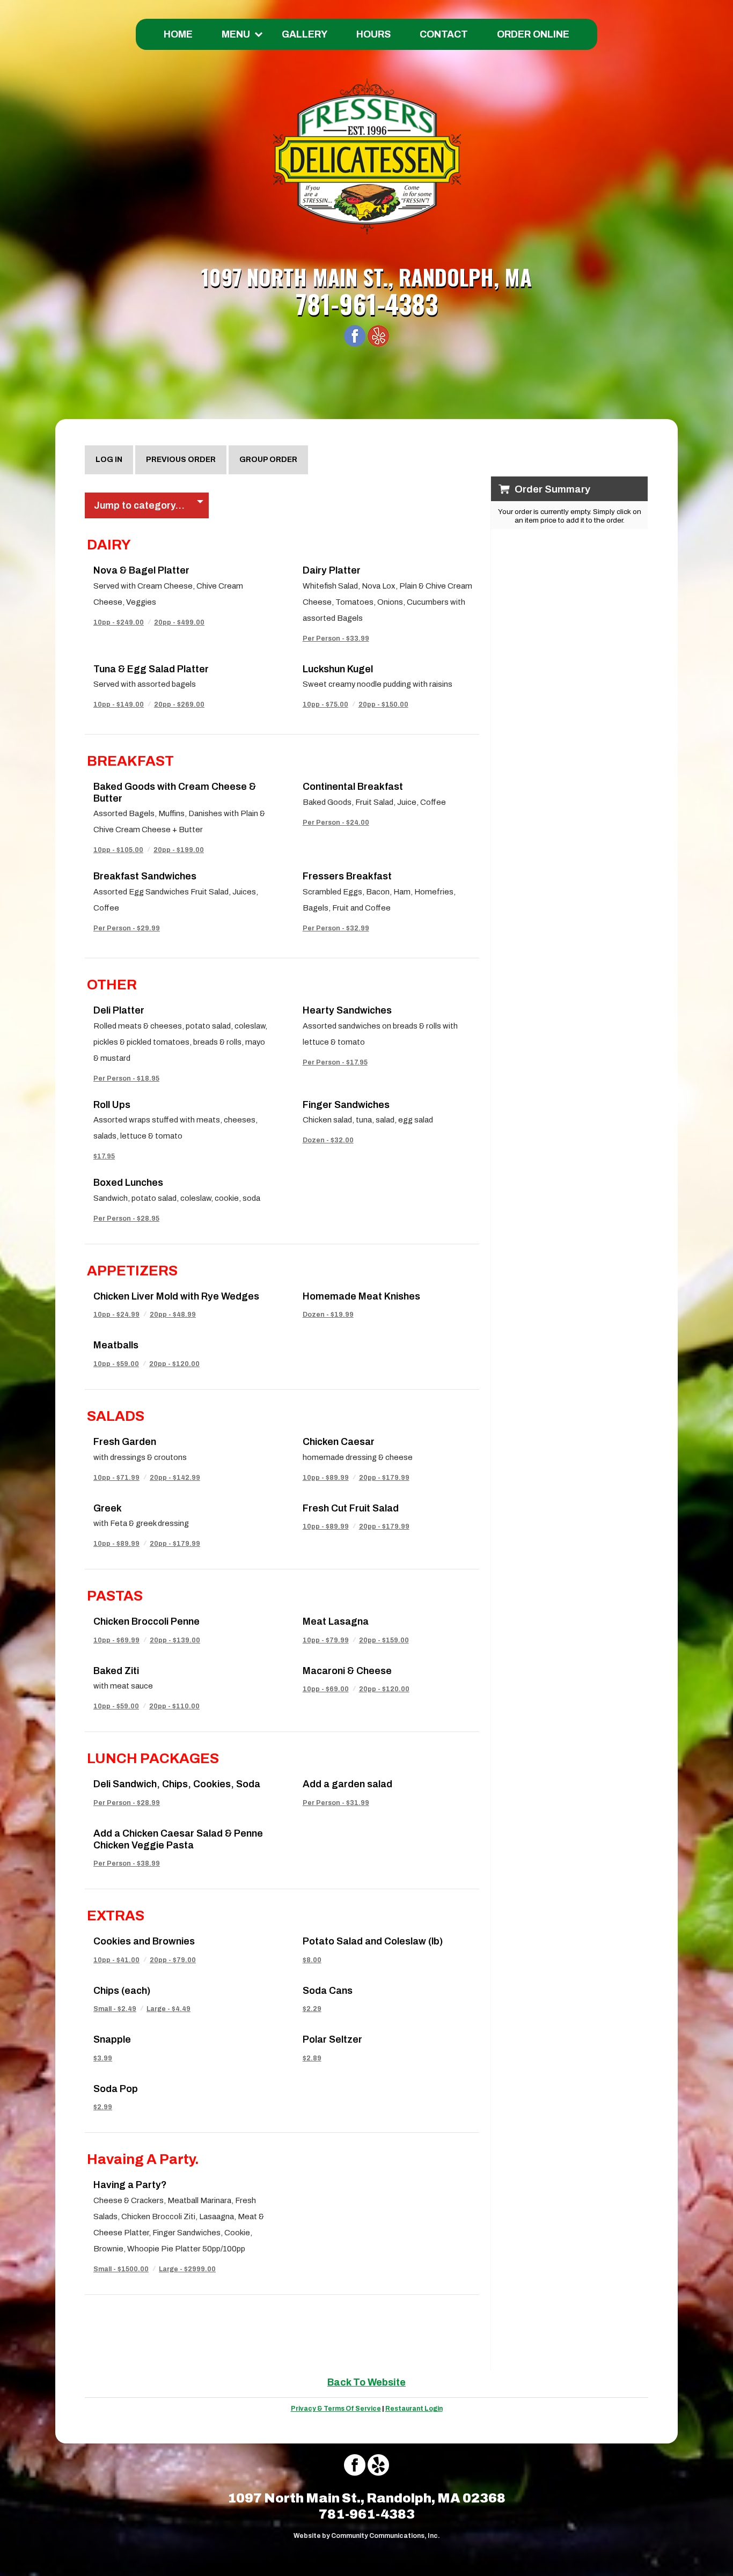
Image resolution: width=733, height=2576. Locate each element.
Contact (444, 34)
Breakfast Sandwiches (145, 876)
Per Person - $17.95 (335, 1062)
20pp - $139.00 (175, 1640)
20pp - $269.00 (179, 704)
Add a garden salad (347, 1784)
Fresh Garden (125, 1442)
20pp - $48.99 (173, 1315)
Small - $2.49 (115, 2009)
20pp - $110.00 (174, 1706)
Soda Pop (116, 2089)
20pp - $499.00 (179, 622)
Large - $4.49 (168, 2009)
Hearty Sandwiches (347, 1010)
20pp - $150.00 (383, 704)
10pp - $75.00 (325, 704)
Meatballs (116, 1345)
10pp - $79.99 (326, 1640)
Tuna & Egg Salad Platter (151, 669)
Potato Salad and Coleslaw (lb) (373, 1941)
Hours (373, 34)
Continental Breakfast (353, 787)
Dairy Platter (332, 570)
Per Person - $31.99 (336, 1803)
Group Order (268, 460)
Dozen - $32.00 (328, 1140)
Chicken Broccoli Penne (146, 1621)
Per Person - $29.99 (127, 928)
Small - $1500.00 (121, 2269)
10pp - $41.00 (116, 1960)
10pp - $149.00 (119, 704)
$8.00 (312, 1960)
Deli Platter (119, 1010)
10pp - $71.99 (116, 1478)
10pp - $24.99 (116, 1315)
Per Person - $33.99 (336, 639)
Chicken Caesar (339, 1442)
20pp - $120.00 (174, 1364)
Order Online (533, 34)
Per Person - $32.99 (336, 928)
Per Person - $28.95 (126, 1219)
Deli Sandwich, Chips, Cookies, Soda (177, 1784)
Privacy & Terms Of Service (336, 2409)
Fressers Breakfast (347, 876)
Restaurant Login (414, 2409)
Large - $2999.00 (187, 2269)
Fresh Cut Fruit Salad (351, 1508)
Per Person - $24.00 (336, 823)
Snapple (112, 2039)
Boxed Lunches (128, 1183)
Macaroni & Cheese (347, 1671)
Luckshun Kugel (338, 669)
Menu (236, 34)
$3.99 (103, 2058)
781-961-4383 (367, 303)
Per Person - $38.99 (127, 1863)
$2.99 (103, 2107)
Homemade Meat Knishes (361, 1296)
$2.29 (312, 2009)
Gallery (305, 34)
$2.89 (312, 2058)
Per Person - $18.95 (126, 1078)
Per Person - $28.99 (127, 1803)
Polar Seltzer (332, 2039)
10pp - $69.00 (326, 1689)
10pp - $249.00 (119, 622)
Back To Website (366, 2382)
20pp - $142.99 (175, 1478)
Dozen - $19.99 (328, 1315)
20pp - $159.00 (384, 1640)
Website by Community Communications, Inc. (367, 2536)
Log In (109, 460)
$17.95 (104, 1156)
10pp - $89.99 (326, 1478)
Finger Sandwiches (346, 1105)
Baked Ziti (116, 1671)
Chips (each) (122, 1991)
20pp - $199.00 (179, 850)
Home (178, 34)
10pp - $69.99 (116, 1640)
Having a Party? (130, 2185)
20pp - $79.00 (173, 1960)
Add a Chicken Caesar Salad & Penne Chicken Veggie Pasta (178, 1839)
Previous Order (181, 460)
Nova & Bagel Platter (141, 570)
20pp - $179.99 (384, 1478)
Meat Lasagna (336, 1621)
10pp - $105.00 (118, 850)
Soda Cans (328, 1991)
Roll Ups (112, 1105)
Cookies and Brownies (144, 1941)
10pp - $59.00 (116, 1364)
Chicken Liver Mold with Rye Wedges (176, 1296)
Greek (108, 1508)
